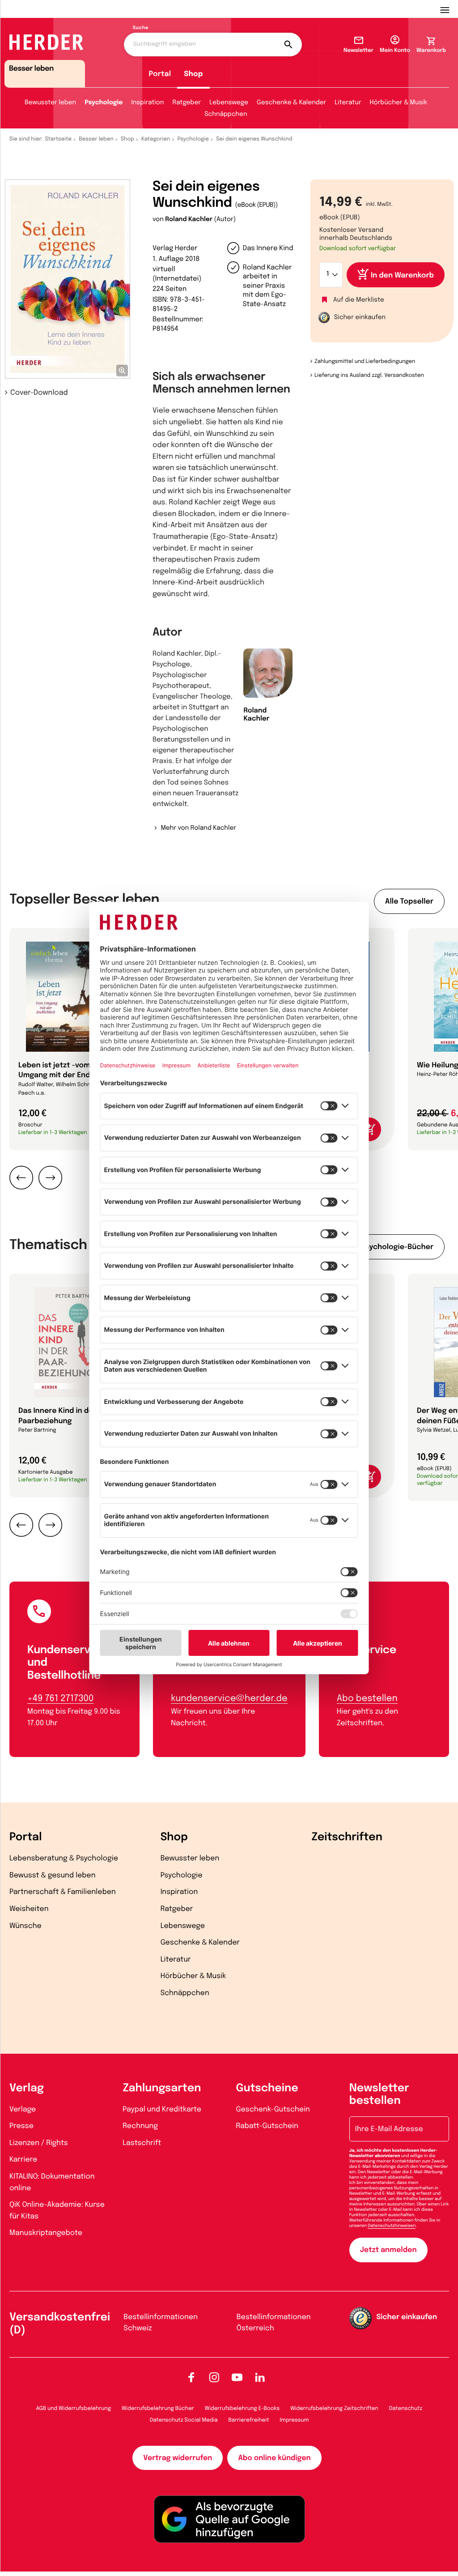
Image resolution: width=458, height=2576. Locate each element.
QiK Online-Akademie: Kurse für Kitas (57, 2211)
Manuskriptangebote (46, 2233)
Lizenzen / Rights (39, 2143)
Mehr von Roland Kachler (198, 828)
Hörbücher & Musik (399, 103)
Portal (160, 74)
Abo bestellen (367, 1699)
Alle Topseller (409, 902)
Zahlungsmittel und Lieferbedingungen (365, 362)
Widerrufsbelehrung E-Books (242, 2409)
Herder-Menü (449, 9)
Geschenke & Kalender (291, 103)
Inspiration (147, 103)
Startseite (59, 139)
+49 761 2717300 (60, 1699)
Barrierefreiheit (249, 2420)
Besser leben (96, 139)
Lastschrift (142, 2143)
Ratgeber (187, 103)
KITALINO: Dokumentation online (52, 2182)
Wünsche (25, 1926)
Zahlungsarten (162, 2088)
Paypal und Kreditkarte (162, 2109)
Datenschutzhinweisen (392, 2226)
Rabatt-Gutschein (267, 2126)
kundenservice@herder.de (229, 1699)
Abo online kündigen (274, 2458)
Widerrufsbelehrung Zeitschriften (334, 2409)
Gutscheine (267, 2088)
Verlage (23, 2109)
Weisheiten (29, 1909)
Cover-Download (39, 393)
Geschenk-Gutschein (273, 2109)
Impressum (295, 2420)
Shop (193, 74)
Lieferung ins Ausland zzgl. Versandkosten (369, 375)
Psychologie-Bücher (397, 1247)
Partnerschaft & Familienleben (63, 1892)
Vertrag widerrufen (178, 2458)
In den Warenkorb (402, 275)
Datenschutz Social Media (184, 2420)
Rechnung (140, 2126)
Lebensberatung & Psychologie (64, 1858)
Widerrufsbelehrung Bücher (158, 2409)
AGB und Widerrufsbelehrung (74, 2409)
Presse (21, 2126)
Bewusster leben (50, 103)
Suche (141, 28)
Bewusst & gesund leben (53, 1875)
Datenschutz (406, 2409)
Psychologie (104, 103)
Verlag (27, 2088)
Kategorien (156, 139)
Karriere (23, 2160)
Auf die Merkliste (359, 300)
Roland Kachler (189, 220)
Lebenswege (229, 103)
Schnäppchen (226, 115)
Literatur (348, 103)
